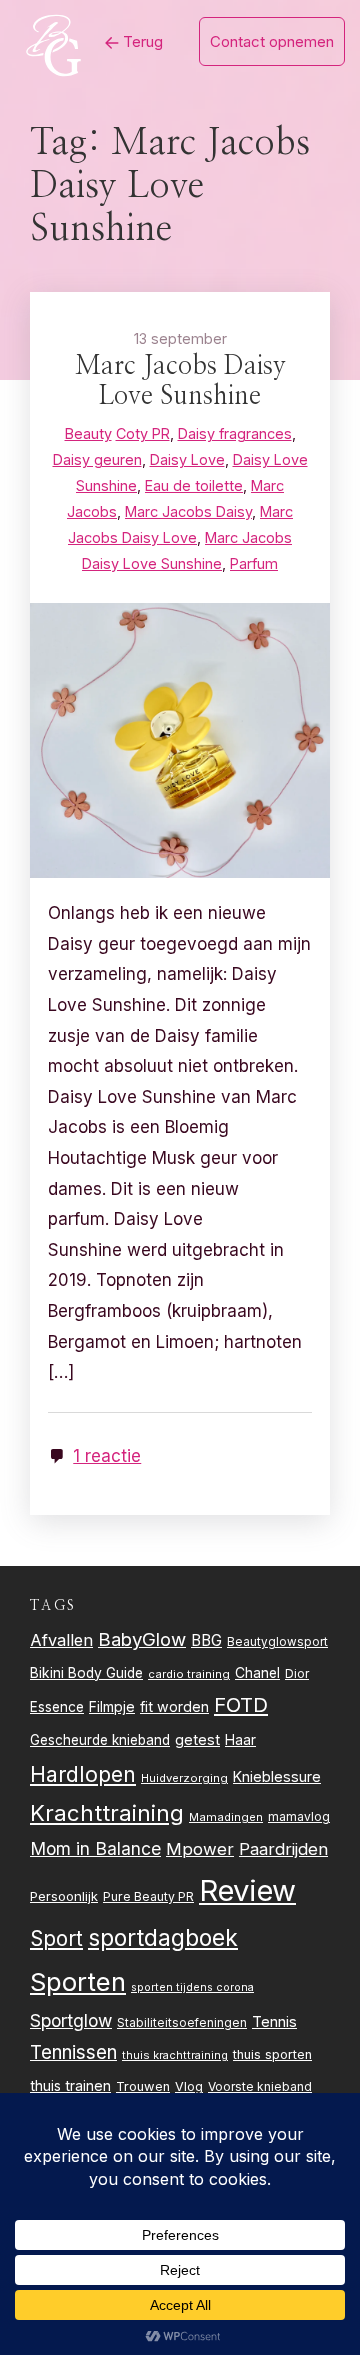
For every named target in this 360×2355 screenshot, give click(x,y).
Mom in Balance (95, 1848)
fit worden (174, 1706)
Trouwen (143, 2086)
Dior (297, 1673)
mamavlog (299, 1816)
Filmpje (112, 1706)
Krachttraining (107, 1812)
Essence (57, 1707)
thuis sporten (272, 2054)
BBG (206, 1640)
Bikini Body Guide (86, 1673)
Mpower (200, 1849)
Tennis (274, 2022)
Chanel (257, 1673)
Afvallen (61, 1640)
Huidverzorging (184, 1778)
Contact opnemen (272, 41)
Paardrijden (283, 1849)
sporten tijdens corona (192, 1987)
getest (197, 1739)
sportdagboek (163, 1938)
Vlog (189, 2086)
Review (247, 1890)
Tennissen (73, 2052)
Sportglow (71, 2020)
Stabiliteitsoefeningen (182, 2023)
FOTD (241, 1704)
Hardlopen (83, 1774)
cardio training (189, 1674)
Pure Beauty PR (148, 1896)
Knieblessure (277, 1776)
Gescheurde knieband (100, 1740)
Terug (141, 41)
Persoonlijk (64, 1896)
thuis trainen (70, 2085)
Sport (56, 1938)
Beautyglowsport (277, 1642)
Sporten (78, 1981)
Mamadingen (226, 1817)
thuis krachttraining (175, 2055)
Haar (240, 1740)
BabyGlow (142, 1639)
